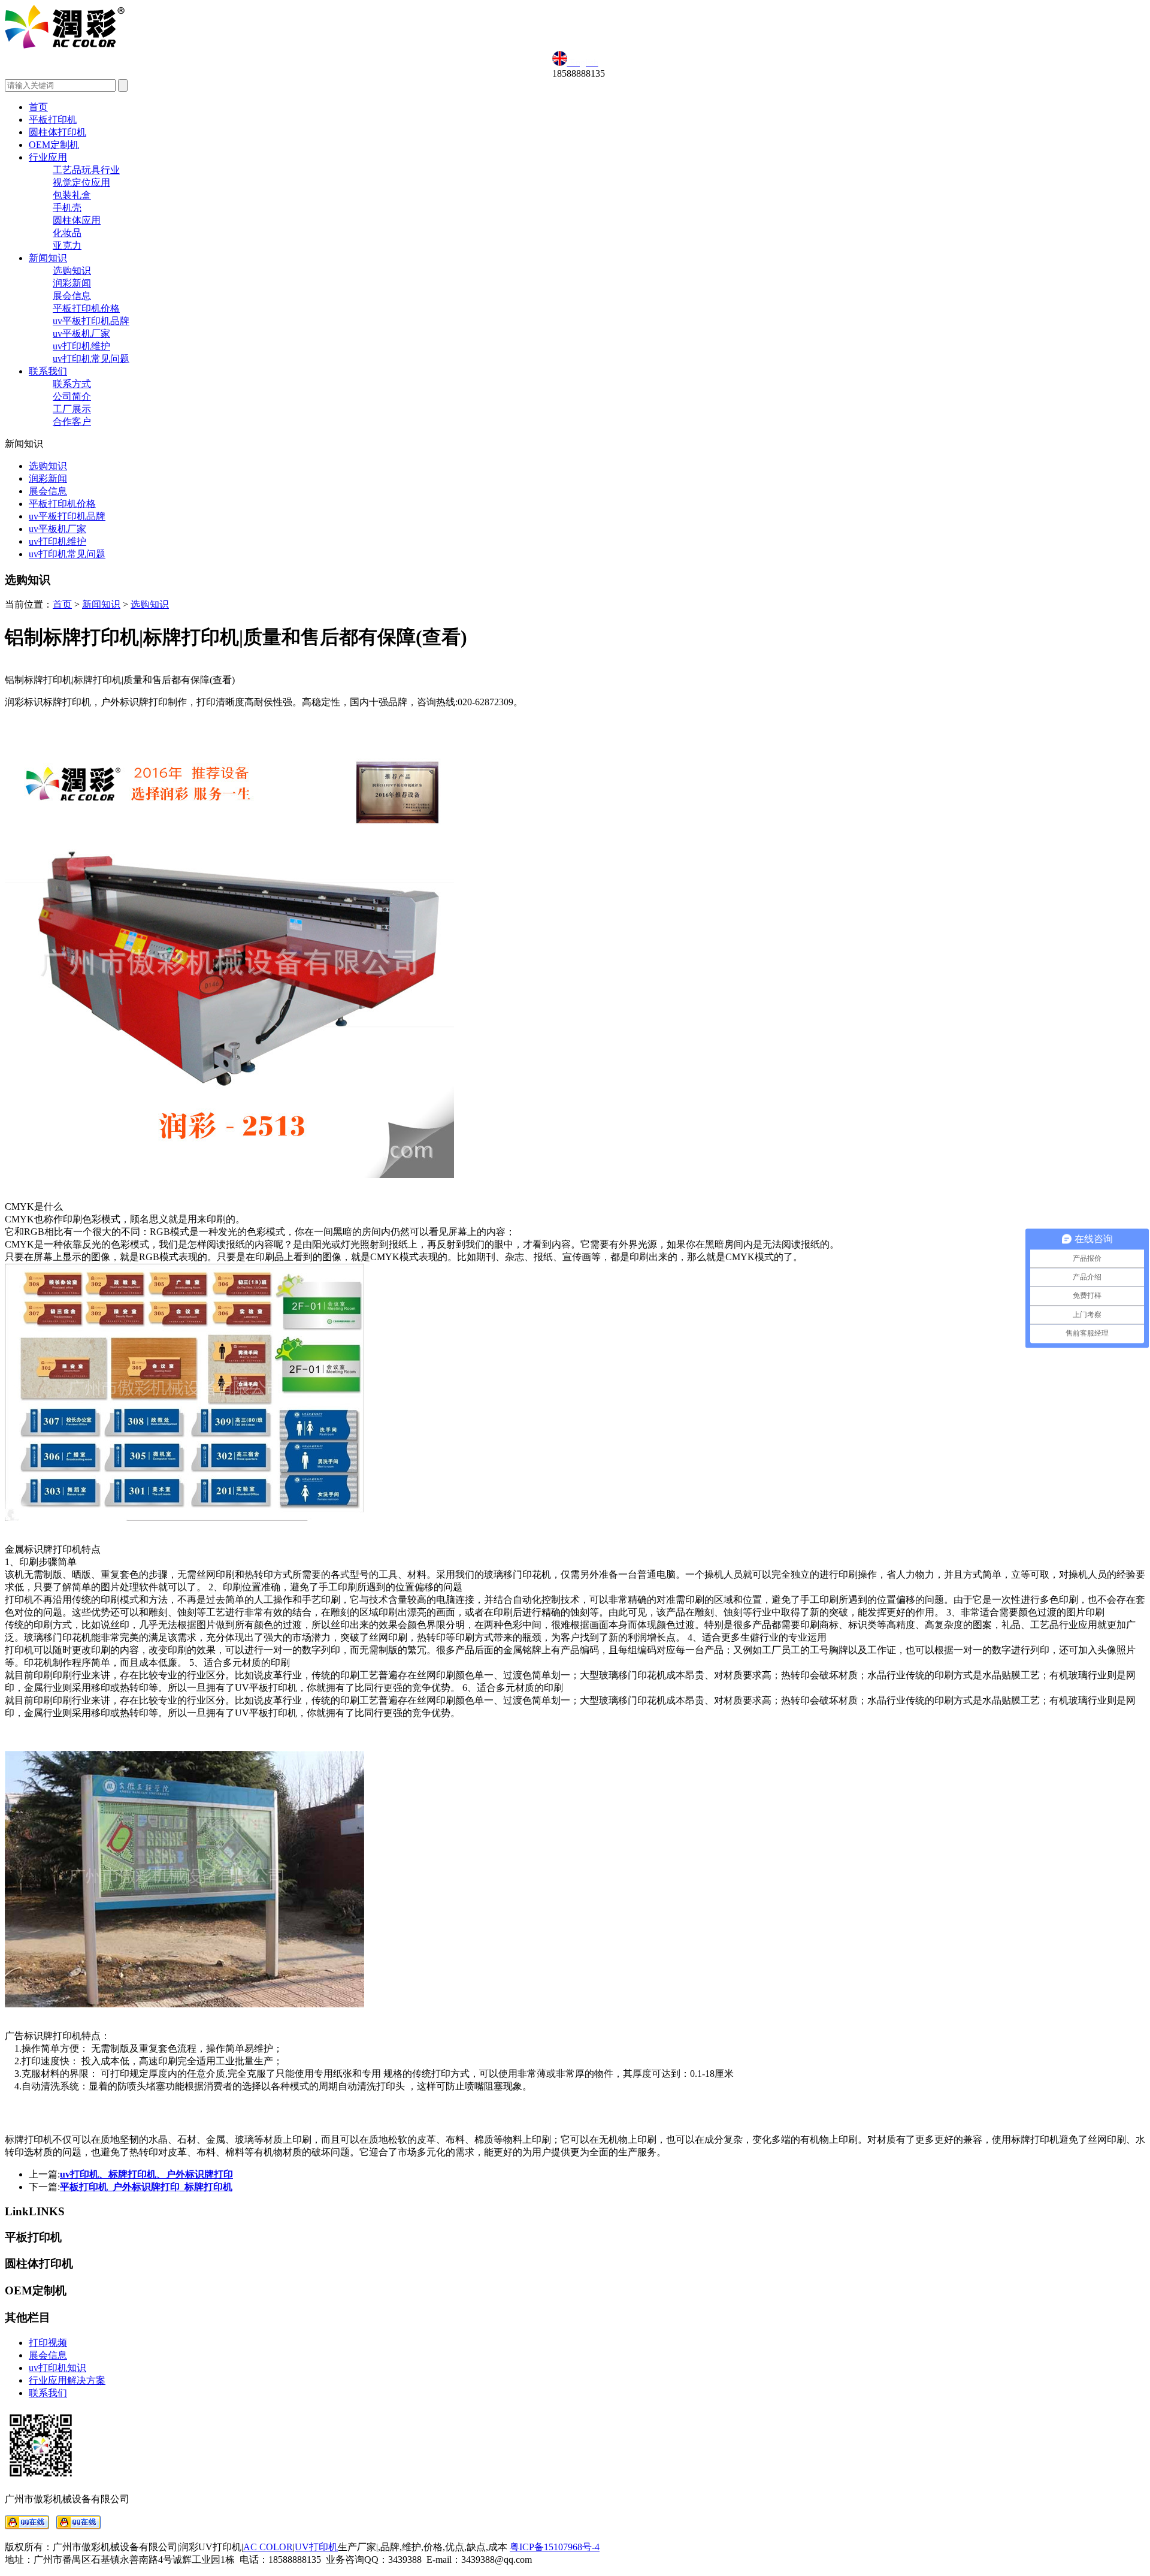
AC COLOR (268, 2547)
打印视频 (48, 2343)
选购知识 (72, 271)
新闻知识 (48, 258)
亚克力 (67, 245)
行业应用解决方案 (67, 2380)
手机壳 (67, 208)
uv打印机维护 (81, 346)
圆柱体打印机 (57, 132)
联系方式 (72, 384)
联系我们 (48, 371)
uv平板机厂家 (81, 333)
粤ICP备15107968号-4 (555, 2547)
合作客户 (72, 422)
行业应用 (48, 157)
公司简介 (72, 396)
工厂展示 (72, 409)
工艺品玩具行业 (86, 170)
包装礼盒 (72, 195)
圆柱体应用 (77, 220)
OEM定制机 (54, 145)
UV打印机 (316, 2547)
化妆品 (67, 233)
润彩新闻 (72, 283)
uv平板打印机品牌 (91, 321)
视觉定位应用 (81, 182)
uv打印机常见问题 (91, 359)
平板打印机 (53, 120)
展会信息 (72, 296)
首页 (38, 107)
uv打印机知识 (57, 2368)
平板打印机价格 (86, 308)
